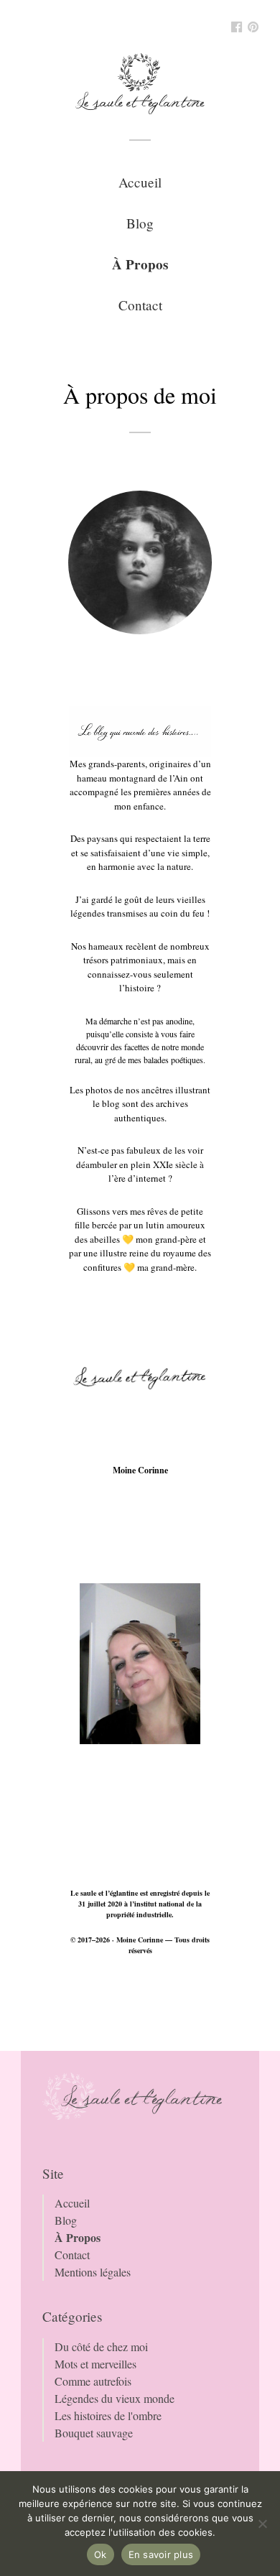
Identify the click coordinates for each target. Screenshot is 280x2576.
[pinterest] (253, 28)
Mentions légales (93, 2272)
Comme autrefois (93, 2381)
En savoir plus (161, 2554)
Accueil (140, 182)
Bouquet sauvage (94, 2433)
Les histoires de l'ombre (108, 2415)
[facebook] (237, 28)
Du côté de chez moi (101, 2346)
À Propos (140, 264)
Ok (101, 2554)
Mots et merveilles (95, 2364)
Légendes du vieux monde (115, 2398)
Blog (140, 223)
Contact (140, 305)
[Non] (262, 2524)
